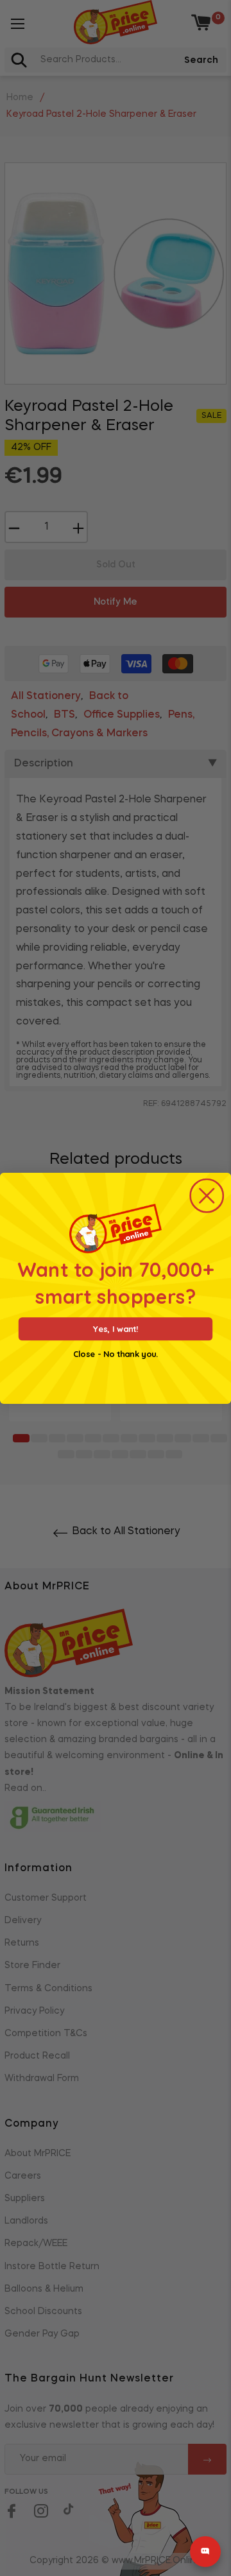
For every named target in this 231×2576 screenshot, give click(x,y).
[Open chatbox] (205, 2552)
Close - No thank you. (116, 1354)
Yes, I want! (116, 1328)
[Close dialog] (207, 1195)
